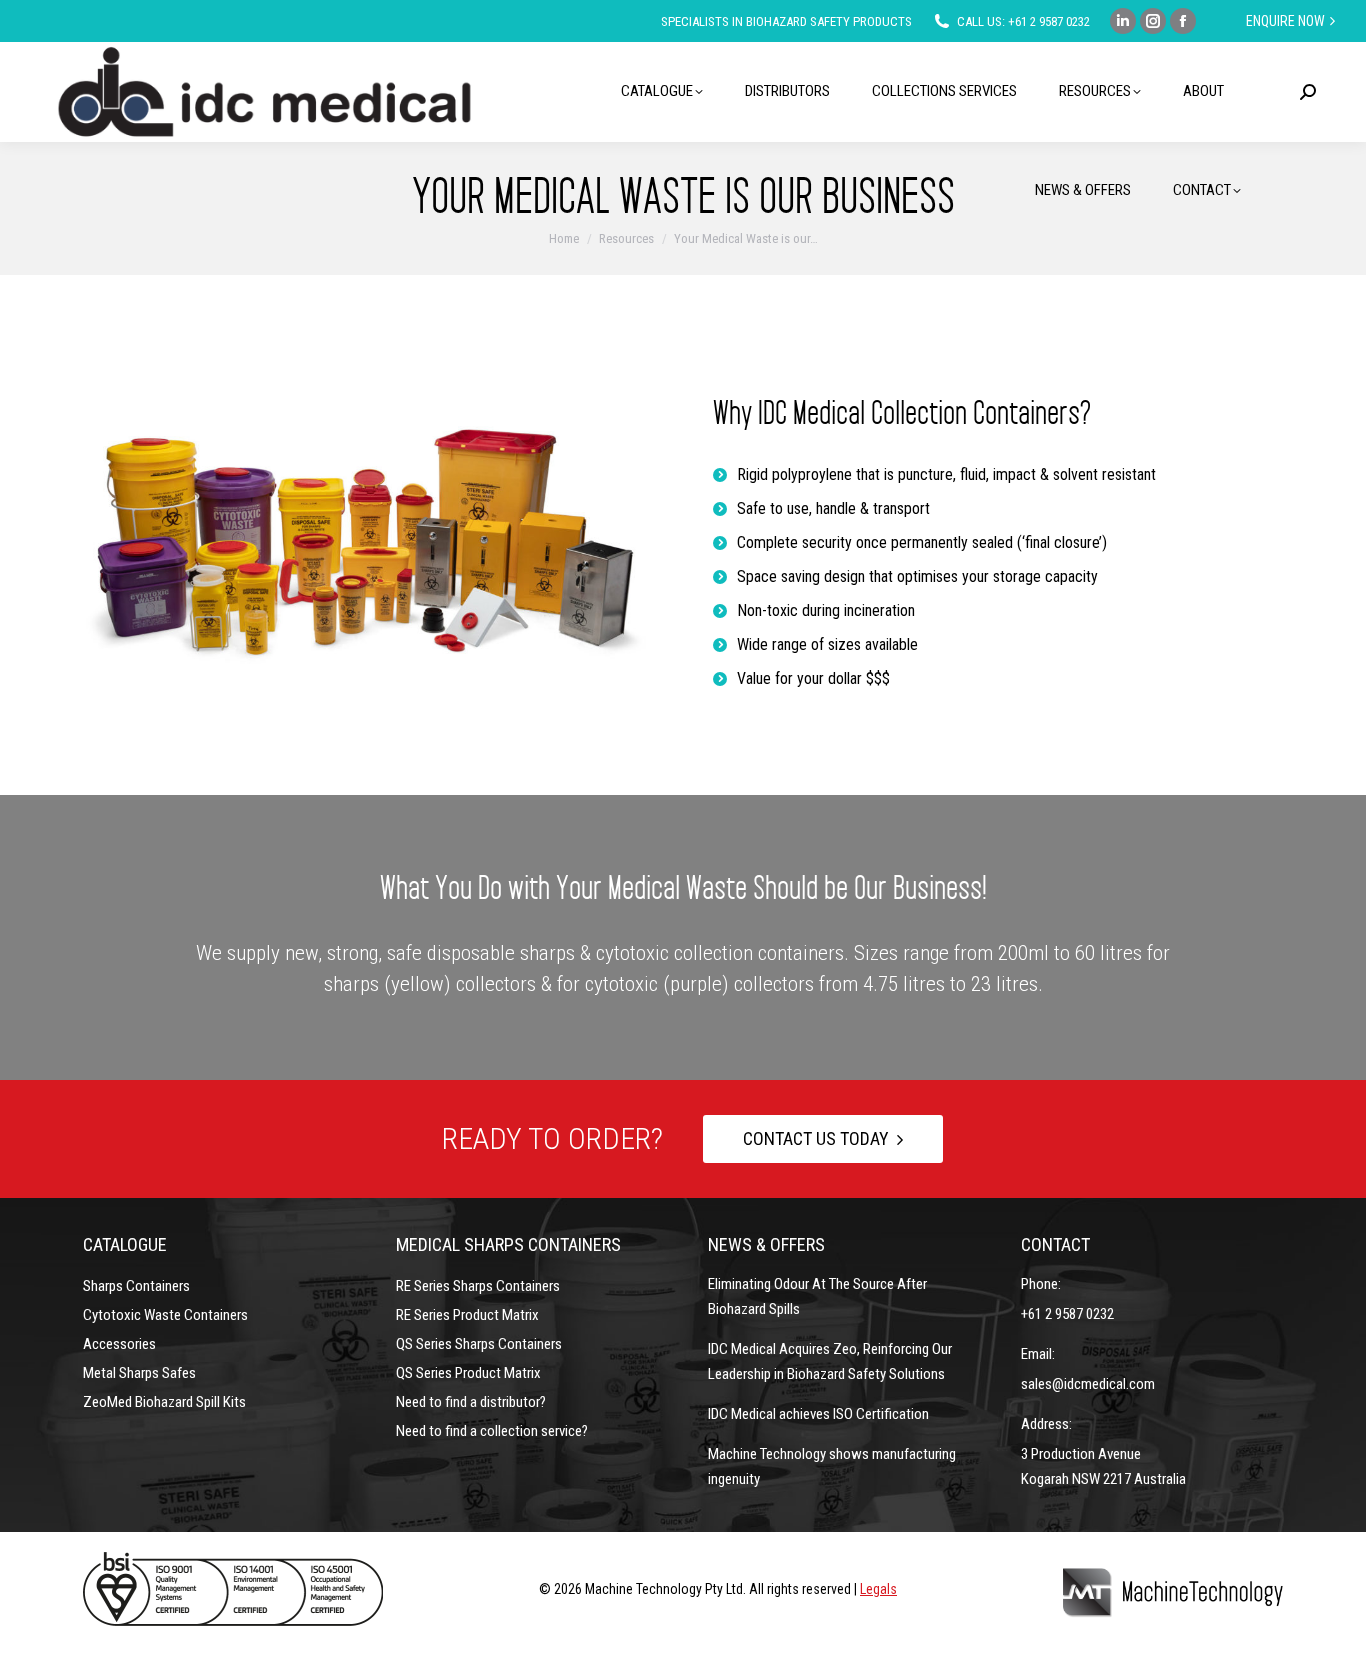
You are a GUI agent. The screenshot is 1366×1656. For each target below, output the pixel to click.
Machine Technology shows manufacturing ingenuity (832, 1466)
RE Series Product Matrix (467, 1315)
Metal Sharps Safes (139, 1373)
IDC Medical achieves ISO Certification (818, 1414)
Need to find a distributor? (471, 1402)
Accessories (119, 1344)
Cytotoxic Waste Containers (165, 1315)
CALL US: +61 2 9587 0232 (1023, 21)
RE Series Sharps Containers (478, 1286)
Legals (878, 1589)
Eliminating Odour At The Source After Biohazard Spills (817, 1296)
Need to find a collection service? (492, 1431)
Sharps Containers (136, 1286)
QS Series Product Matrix (468, 1373)
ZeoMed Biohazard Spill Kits (164, 1402)
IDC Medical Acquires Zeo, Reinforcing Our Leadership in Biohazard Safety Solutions (830, 1361)
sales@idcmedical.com (1088, 1384)
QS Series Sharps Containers (479, 1344)
